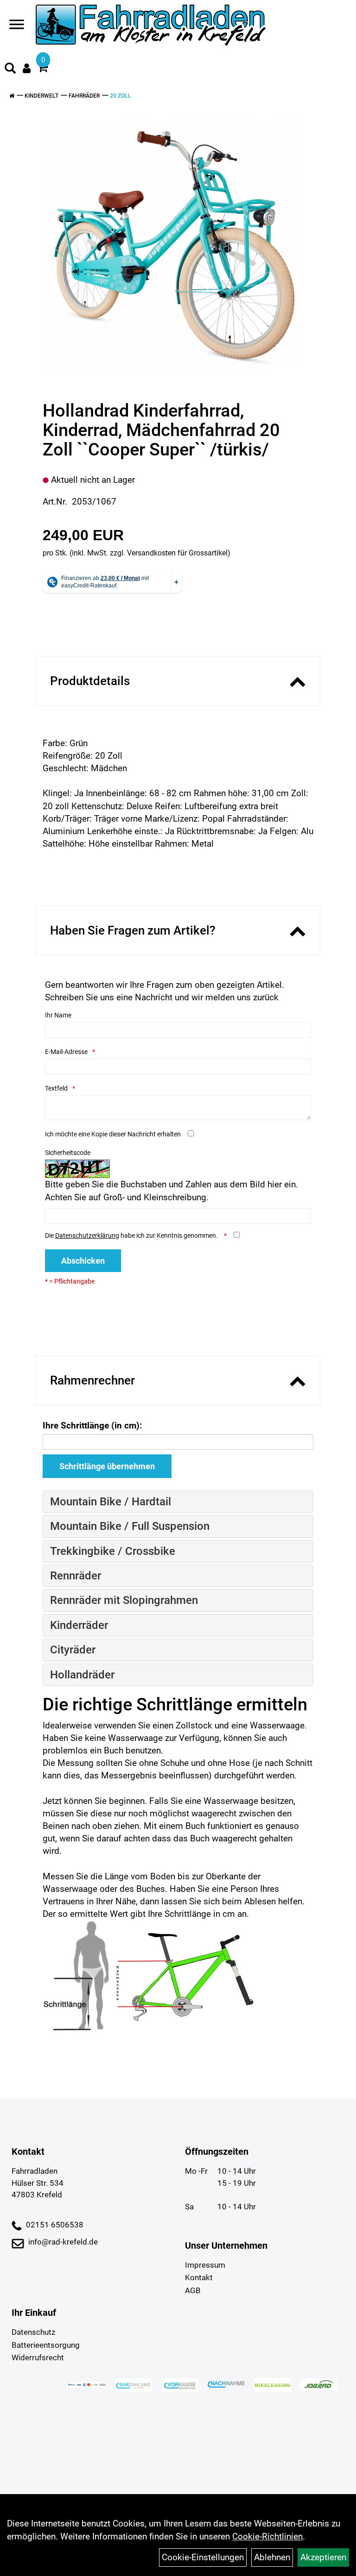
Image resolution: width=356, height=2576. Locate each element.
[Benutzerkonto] (27, 68)
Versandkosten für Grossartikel (177, 553)
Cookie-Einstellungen (203, 2557)
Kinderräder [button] (79, 1625)
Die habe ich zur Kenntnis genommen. (132, 1235)
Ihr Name (58, 1015)
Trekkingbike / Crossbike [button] (113, 1551)
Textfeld (56, 1088)
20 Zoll (121, 96)
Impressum (205, 2265)
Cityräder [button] (73, 1650)
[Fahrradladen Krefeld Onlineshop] (152, 26)
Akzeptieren (323, 2557)
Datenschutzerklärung (87, 1235)
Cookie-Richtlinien (267, 2536)
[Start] (12, 96)
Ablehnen (272, 2557)
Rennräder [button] (76, 1576)
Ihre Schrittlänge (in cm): (92, 1425)
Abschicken (83, 1261)
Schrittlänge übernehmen (107, 1466)
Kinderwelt (41, 96)
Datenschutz (33, 2332)
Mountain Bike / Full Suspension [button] (130, 1526)
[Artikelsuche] (10, 69)
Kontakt (199, 2277)
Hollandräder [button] (82, 1675)
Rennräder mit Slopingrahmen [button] (124, 1600)
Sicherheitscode (68, 1153)
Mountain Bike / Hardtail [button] (111, 1502)
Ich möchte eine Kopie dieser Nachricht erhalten (113, 1134)
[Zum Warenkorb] (43, 69)
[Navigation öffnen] (17, 26)
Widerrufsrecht (38, 2358)
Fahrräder (84, 96)
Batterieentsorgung (46, 2345)
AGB (193, 2290)
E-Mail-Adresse (66, 1052)
